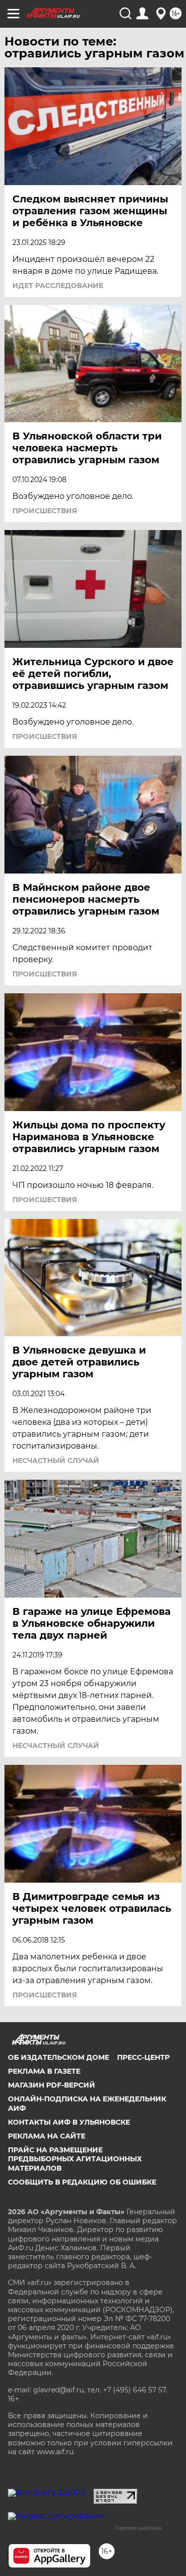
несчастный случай (56, 1460)
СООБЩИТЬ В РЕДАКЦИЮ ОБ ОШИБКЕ (82, 2182)
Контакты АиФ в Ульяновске (69, 2122)
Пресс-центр (143, 2057)
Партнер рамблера (138, 2528)
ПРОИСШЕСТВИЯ (45, 511)
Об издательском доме (59, 2057)
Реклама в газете (44, 2071)
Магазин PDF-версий (52, 2085)
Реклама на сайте (47, 2136)
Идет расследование (58, 286)
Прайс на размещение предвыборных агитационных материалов (75, 2159)
